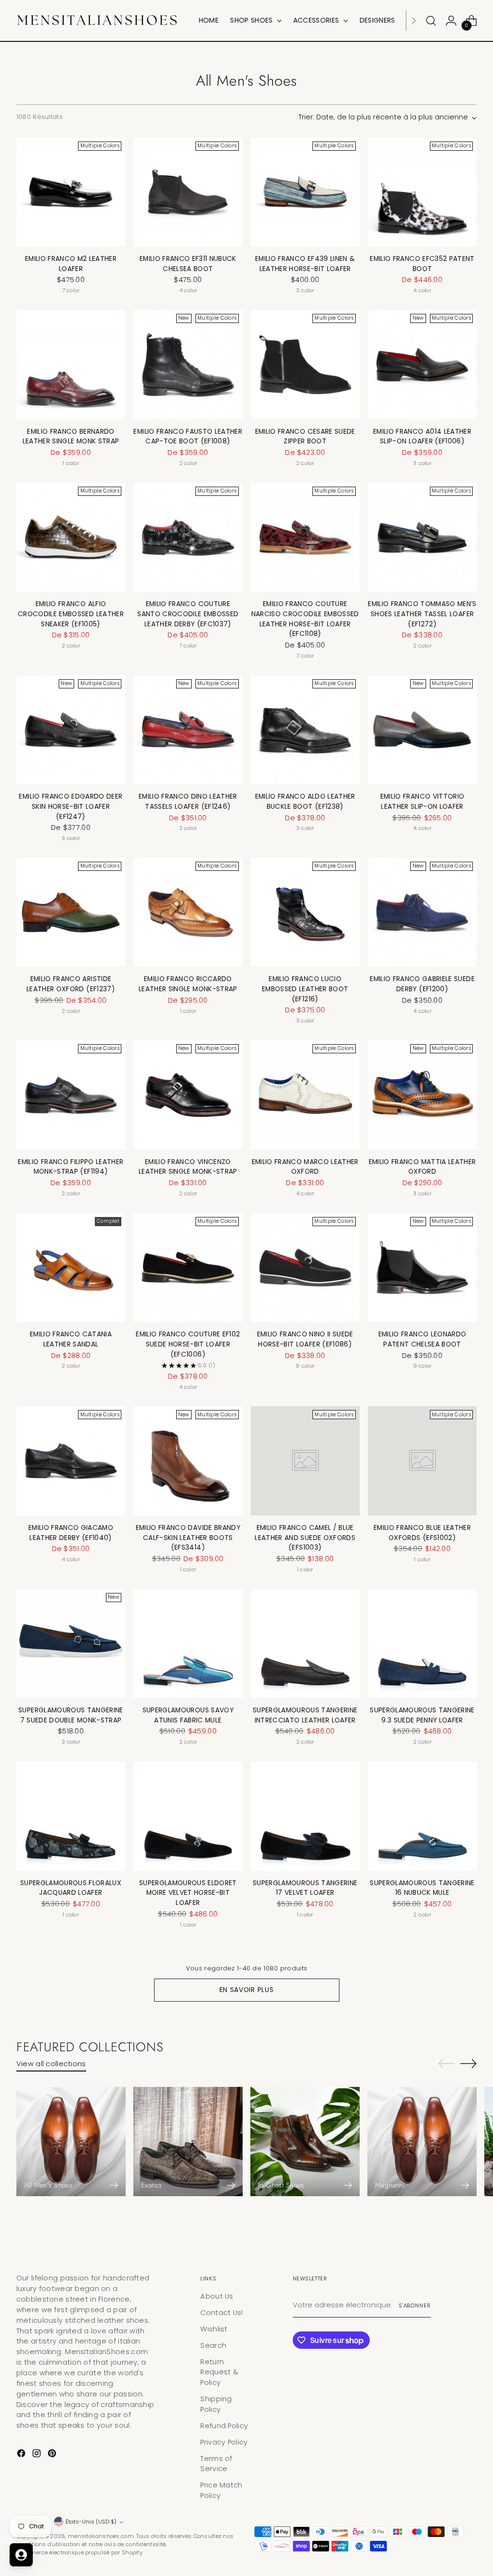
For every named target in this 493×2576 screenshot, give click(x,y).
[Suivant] (414, 20)
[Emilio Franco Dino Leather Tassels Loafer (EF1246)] (188, 730)
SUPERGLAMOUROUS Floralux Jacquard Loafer (71, 1888)
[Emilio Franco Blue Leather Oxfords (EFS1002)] (422, 1461)
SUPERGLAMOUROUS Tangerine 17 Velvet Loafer (305, 1888)
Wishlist (214, 2329)
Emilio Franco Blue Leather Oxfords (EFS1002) (422, 1533)
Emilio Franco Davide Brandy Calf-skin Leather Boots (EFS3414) (188, 1538)
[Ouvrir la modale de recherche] (431, 21)
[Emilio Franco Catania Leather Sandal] (71, 1268)
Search (213, 2345)
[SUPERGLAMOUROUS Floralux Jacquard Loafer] (71, 1816)
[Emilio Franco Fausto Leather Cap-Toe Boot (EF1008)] (188, 364)
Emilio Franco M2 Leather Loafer (71, 264)
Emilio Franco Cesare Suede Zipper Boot (305, 437)
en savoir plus (247, 1990)
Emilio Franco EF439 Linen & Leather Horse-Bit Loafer (305, 264)
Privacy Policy (224, 2442)
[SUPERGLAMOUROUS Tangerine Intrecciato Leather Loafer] (305, 1644)
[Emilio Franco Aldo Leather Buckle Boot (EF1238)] (305, 730)
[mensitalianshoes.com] (101, 20)
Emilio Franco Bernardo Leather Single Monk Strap (71, 437)
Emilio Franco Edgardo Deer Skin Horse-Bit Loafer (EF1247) (71, 806)
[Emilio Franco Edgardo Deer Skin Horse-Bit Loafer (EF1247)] (71, 730)
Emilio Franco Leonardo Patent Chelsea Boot (422, 1339)
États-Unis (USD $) (91, 2522)
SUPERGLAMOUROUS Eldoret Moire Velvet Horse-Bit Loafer (188, 1893)
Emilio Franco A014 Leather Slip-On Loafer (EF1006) (422, 437)
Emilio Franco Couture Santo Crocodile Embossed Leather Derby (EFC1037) (188, 614)
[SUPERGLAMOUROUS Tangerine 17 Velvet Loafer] (305, 1816)
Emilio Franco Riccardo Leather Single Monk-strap (188, 984)
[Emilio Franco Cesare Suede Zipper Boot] (305, 364)
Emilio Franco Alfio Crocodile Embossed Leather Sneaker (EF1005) (71, 614)
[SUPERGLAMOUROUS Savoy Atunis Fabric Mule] (188, 1644)
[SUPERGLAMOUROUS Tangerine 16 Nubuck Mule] (422, 1816)
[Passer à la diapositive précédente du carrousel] (446, 2064)
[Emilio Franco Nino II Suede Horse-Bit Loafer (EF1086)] (305, 1268)
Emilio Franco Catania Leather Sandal (71, 1339)
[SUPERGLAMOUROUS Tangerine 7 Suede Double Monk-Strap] (71, 1644)
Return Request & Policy (219, 2372)
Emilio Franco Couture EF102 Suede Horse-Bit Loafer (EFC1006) (188, 1344)
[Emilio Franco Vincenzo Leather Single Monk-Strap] (188, 1095)
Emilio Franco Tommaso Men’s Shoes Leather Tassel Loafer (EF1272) (422, 614)
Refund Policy (224, 2426)
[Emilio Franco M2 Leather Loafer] (71, 192)
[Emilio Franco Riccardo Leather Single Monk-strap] (188, 912)
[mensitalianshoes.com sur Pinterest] (53, 2455)
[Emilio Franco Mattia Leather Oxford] (422, 1095)
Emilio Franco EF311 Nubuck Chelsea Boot (188, 264)
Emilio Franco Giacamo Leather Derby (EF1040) (71, 1533)
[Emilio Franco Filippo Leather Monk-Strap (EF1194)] (71, 1095)
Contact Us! (221, 2313)
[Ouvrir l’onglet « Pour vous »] (21, 2555)
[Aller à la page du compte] (451, 21)
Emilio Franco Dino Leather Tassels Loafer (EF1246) (188, 802)
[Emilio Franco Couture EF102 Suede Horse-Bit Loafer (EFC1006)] (188, 1268)
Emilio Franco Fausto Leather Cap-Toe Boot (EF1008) (188, 437)
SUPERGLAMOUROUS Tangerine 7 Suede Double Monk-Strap (71, 1715)
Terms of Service (216, 2464)
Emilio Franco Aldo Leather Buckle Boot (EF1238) (305, 802)
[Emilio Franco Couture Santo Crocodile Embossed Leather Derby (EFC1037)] (188, 537)
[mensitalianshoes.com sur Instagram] (38, 2455)
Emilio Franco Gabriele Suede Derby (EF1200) (422, 984)
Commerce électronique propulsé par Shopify (79, 2552)
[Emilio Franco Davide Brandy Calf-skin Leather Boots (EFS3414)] (188, 1461)
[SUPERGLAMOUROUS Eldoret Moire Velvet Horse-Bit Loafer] (188, 1816)
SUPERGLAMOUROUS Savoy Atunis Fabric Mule (188, 1715)
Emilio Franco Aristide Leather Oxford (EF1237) (71, 984)
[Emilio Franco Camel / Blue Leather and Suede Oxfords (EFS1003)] (305, 1461)
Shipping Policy (216, 2404)
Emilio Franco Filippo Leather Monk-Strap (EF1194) (71, 1167)
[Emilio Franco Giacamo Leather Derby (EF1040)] (71, 1461)
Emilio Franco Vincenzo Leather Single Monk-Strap (188, 1167)
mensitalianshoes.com (101, 2536)
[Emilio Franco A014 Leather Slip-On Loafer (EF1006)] (422, 364)
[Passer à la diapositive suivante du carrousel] (468, 2063)
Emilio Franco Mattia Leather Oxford (422, 1167)
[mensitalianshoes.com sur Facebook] (22, 2455)
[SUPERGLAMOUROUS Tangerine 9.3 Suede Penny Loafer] (422, 1644)
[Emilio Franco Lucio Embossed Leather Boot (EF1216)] (305, 912)
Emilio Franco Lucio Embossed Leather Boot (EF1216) (305, 989)
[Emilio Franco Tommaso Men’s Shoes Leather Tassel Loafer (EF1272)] (422, 537)
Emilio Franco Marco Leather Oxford (305, 1167)
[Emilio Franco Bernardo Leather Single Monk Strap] (71, 364)
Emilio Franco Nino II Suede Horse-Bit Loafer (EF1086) (305, 1339)
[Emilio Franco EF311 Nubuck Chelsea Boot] (188, 192)
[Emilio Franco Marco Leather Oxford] (305, 1095)
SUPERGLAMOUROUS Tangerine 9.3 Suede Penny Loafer (422, 1715)
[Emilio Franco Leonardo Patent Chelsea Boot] (422, 1268)
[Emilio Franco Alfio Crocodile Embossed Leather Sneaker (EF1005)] (71, 537)
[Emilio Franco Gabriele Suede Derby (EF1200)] (422, 912)
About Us (217, 2296)
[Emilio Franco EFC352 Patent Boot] (422, 192)
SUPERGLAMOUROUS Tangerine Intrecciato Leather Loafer (305, 1715)
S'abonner (415, 2305)
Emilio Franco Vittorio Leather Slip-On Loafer (422, 802)
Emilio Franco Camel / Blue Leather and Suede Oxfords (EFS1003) (305, 1538)
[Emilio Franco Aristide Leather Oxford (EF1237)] (71, 912)
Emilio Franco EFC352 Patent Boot (422, 264)
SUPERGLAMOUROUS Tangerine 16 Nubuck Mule (422, 1888)
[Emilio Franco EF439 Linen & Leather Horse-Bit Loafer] (305, 192)
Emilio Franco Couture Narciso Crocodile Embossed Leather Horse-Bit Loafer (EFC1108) (305, 619)
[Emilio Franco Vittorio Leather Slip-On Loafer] (422, 730)
